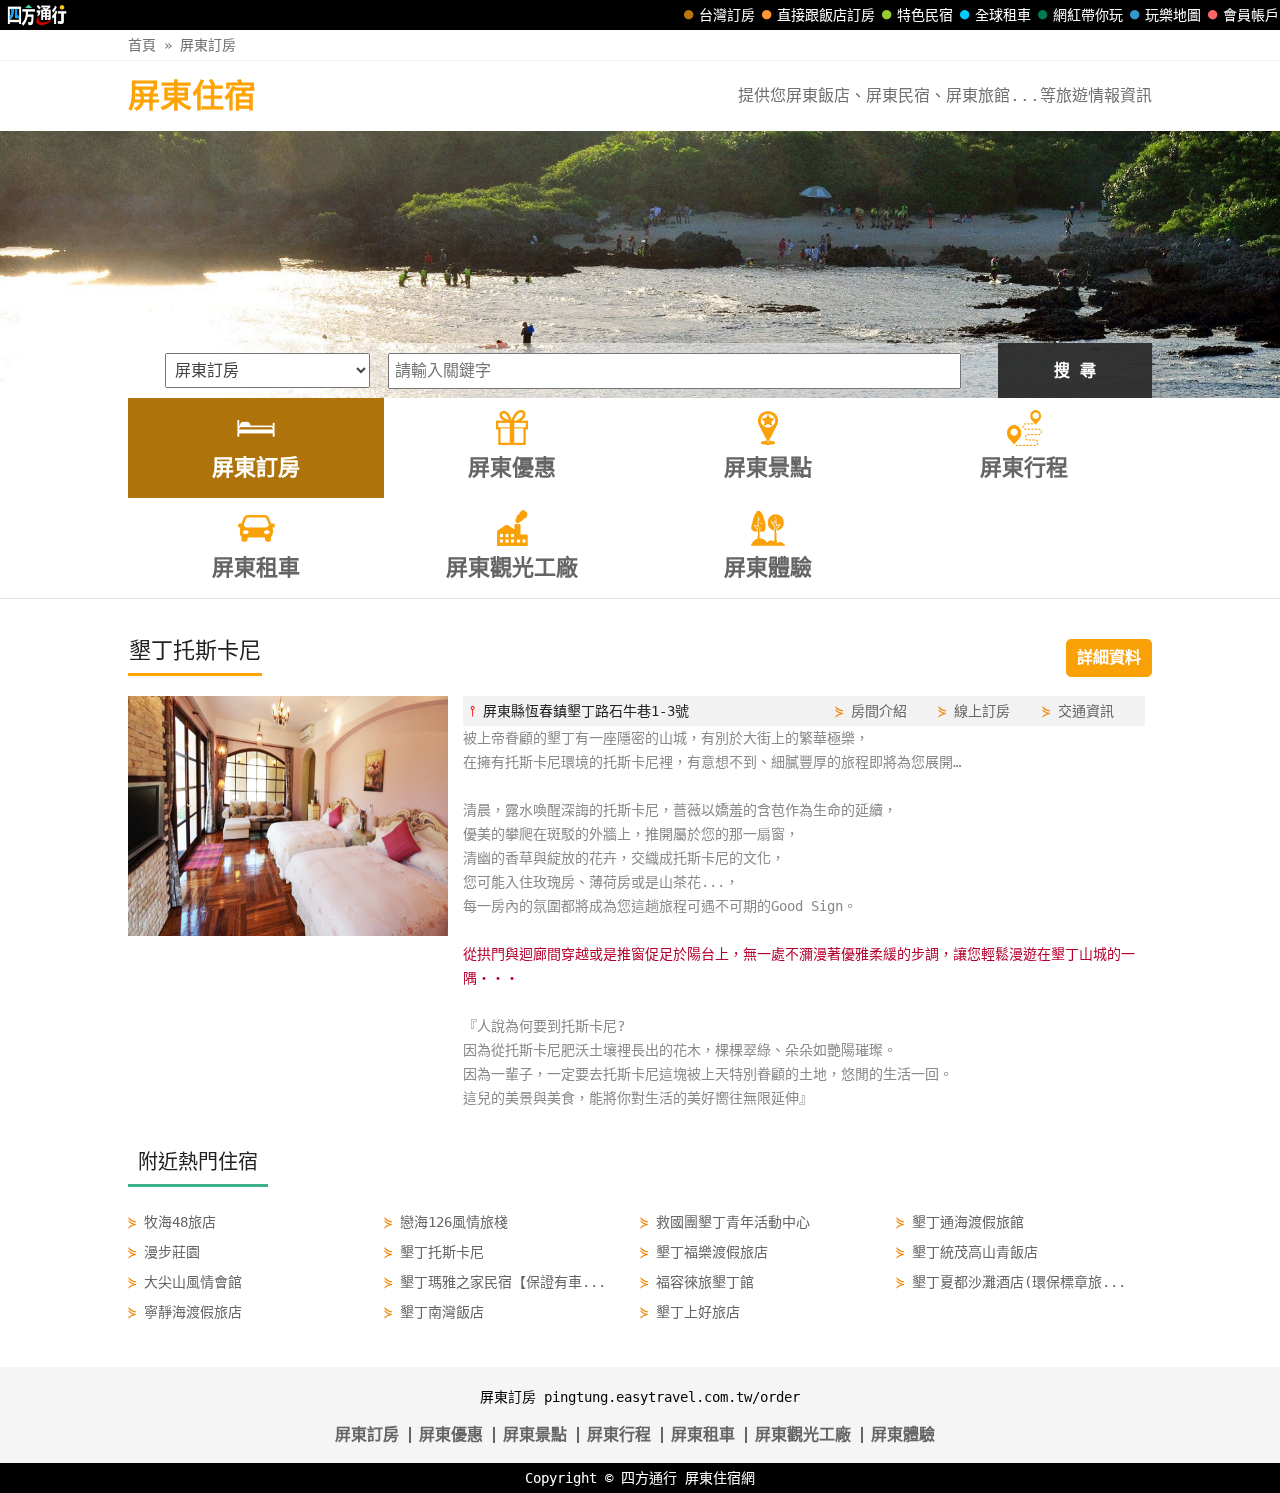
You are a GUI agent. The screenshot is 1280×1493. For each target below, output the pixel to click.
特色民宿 (925, 15)
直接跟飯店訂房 (826, 15)
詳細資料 (1109, 657)
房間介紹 (879, 711)
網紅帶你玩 (1088, 15)
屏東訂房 (208, 45)
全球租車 (1003, 15)
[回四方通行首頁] (37, 15)
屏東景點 (535, 1434)
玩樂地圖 (1173, 15)
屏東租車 (703, 1434)
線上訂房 (982, 711)
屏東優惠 (451, 1434)
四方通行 (649, 1478)
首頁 (142, 45)
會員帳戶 (1251, 15)
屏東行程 (619, 1434)
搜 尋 (1075, 370)
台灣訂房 (727, 15)
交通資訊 (1086, 711)
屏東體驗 (903, 1434)
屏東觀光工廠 (803, 1434)
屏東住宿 (192, 96)
